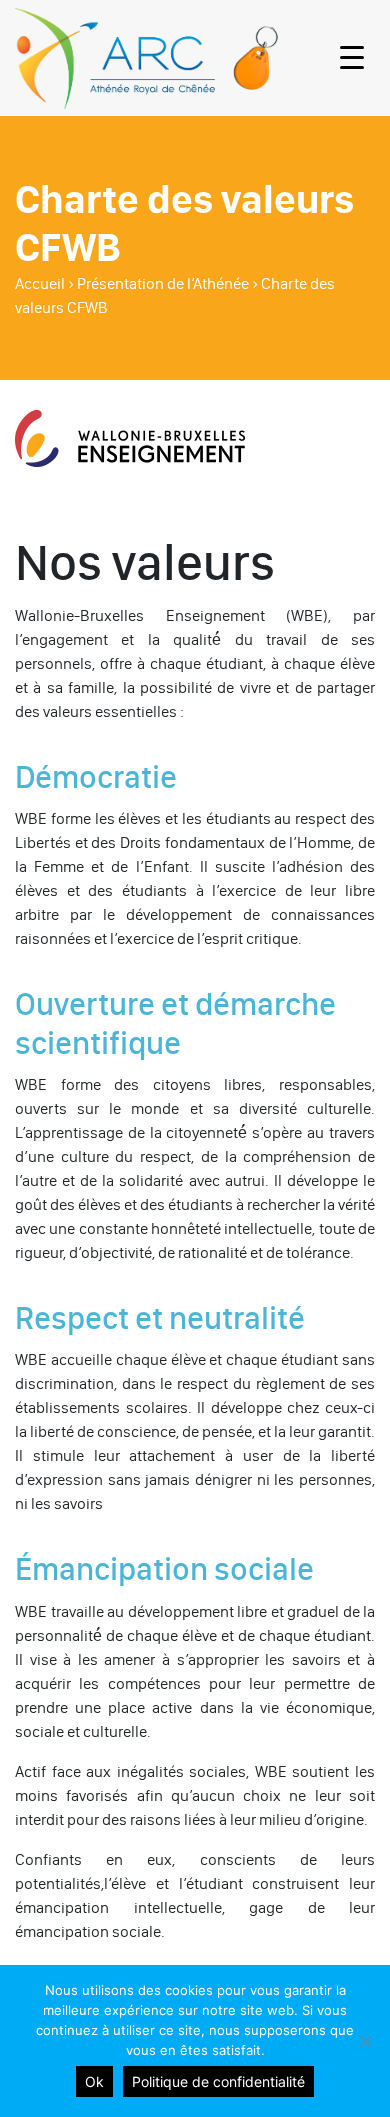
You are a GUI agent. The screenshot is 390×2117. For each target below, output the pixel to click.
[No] (365, 2041)
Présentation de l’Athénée (163, 283)
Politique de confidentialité (218, 2081)
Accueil (40, 283)
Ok (94, 2081)
